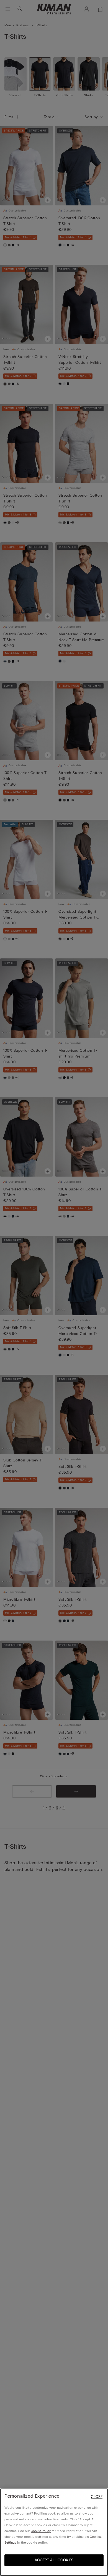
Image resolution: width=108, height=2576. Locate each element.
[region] (54, 2532)
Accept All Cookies (54, 2560)
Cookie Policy (41, 2531)
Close (97, 2497)
